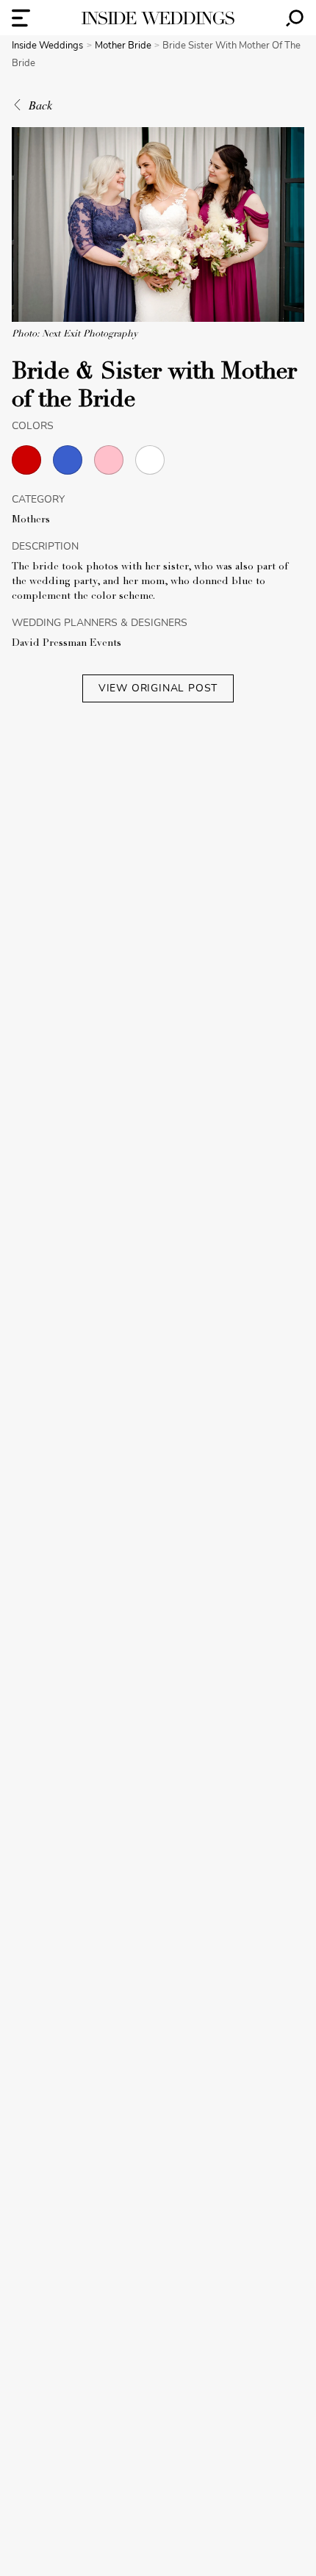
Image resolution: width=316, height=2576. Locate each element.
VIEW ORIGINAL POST (158, 688)
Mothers (31, 520)
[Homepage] (158, 18)
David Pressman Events (67, 644)
